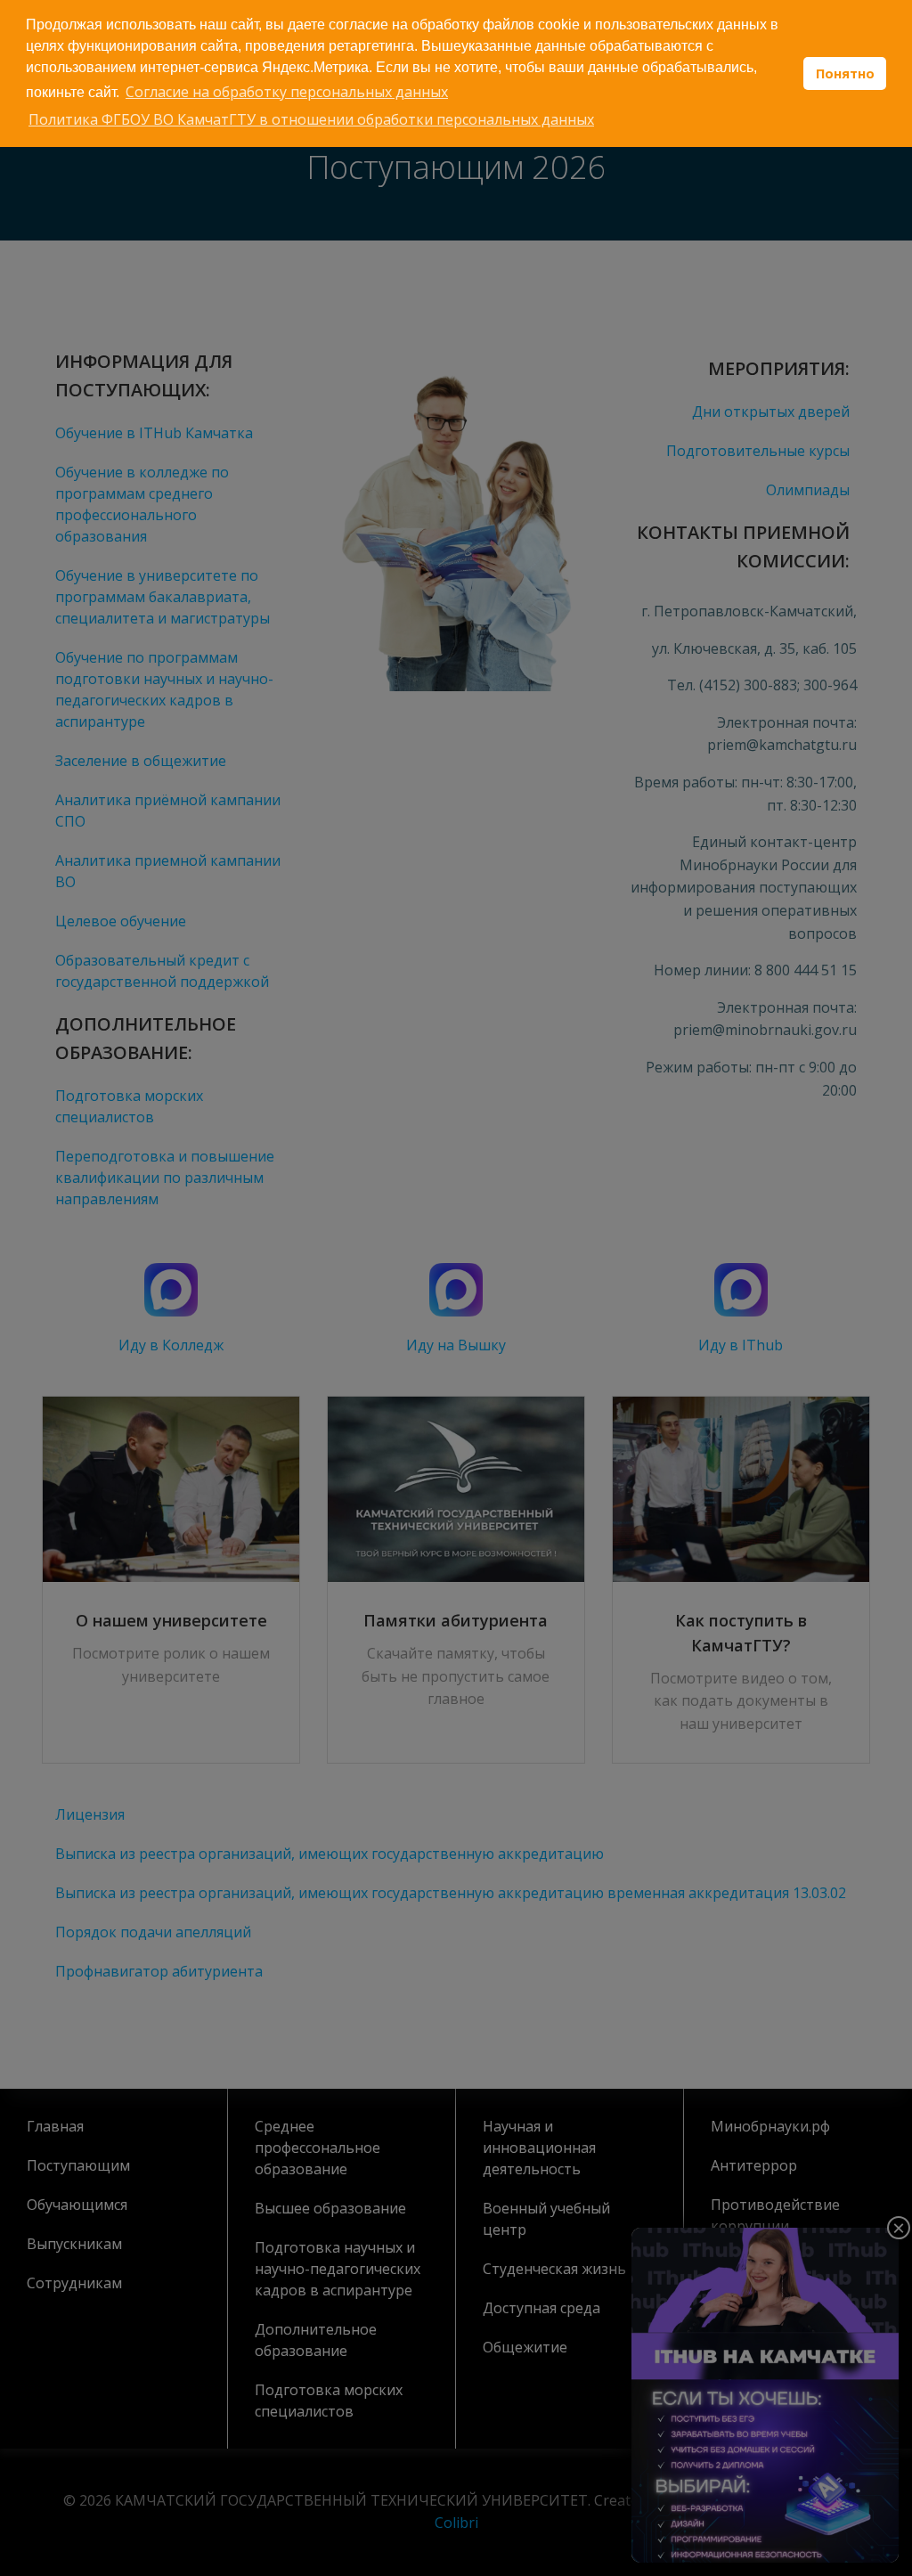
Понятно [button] (845, 73)
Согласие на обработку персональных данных (287, 92)
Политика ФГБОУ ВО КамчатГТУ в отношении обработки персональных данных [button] (311, 119)
